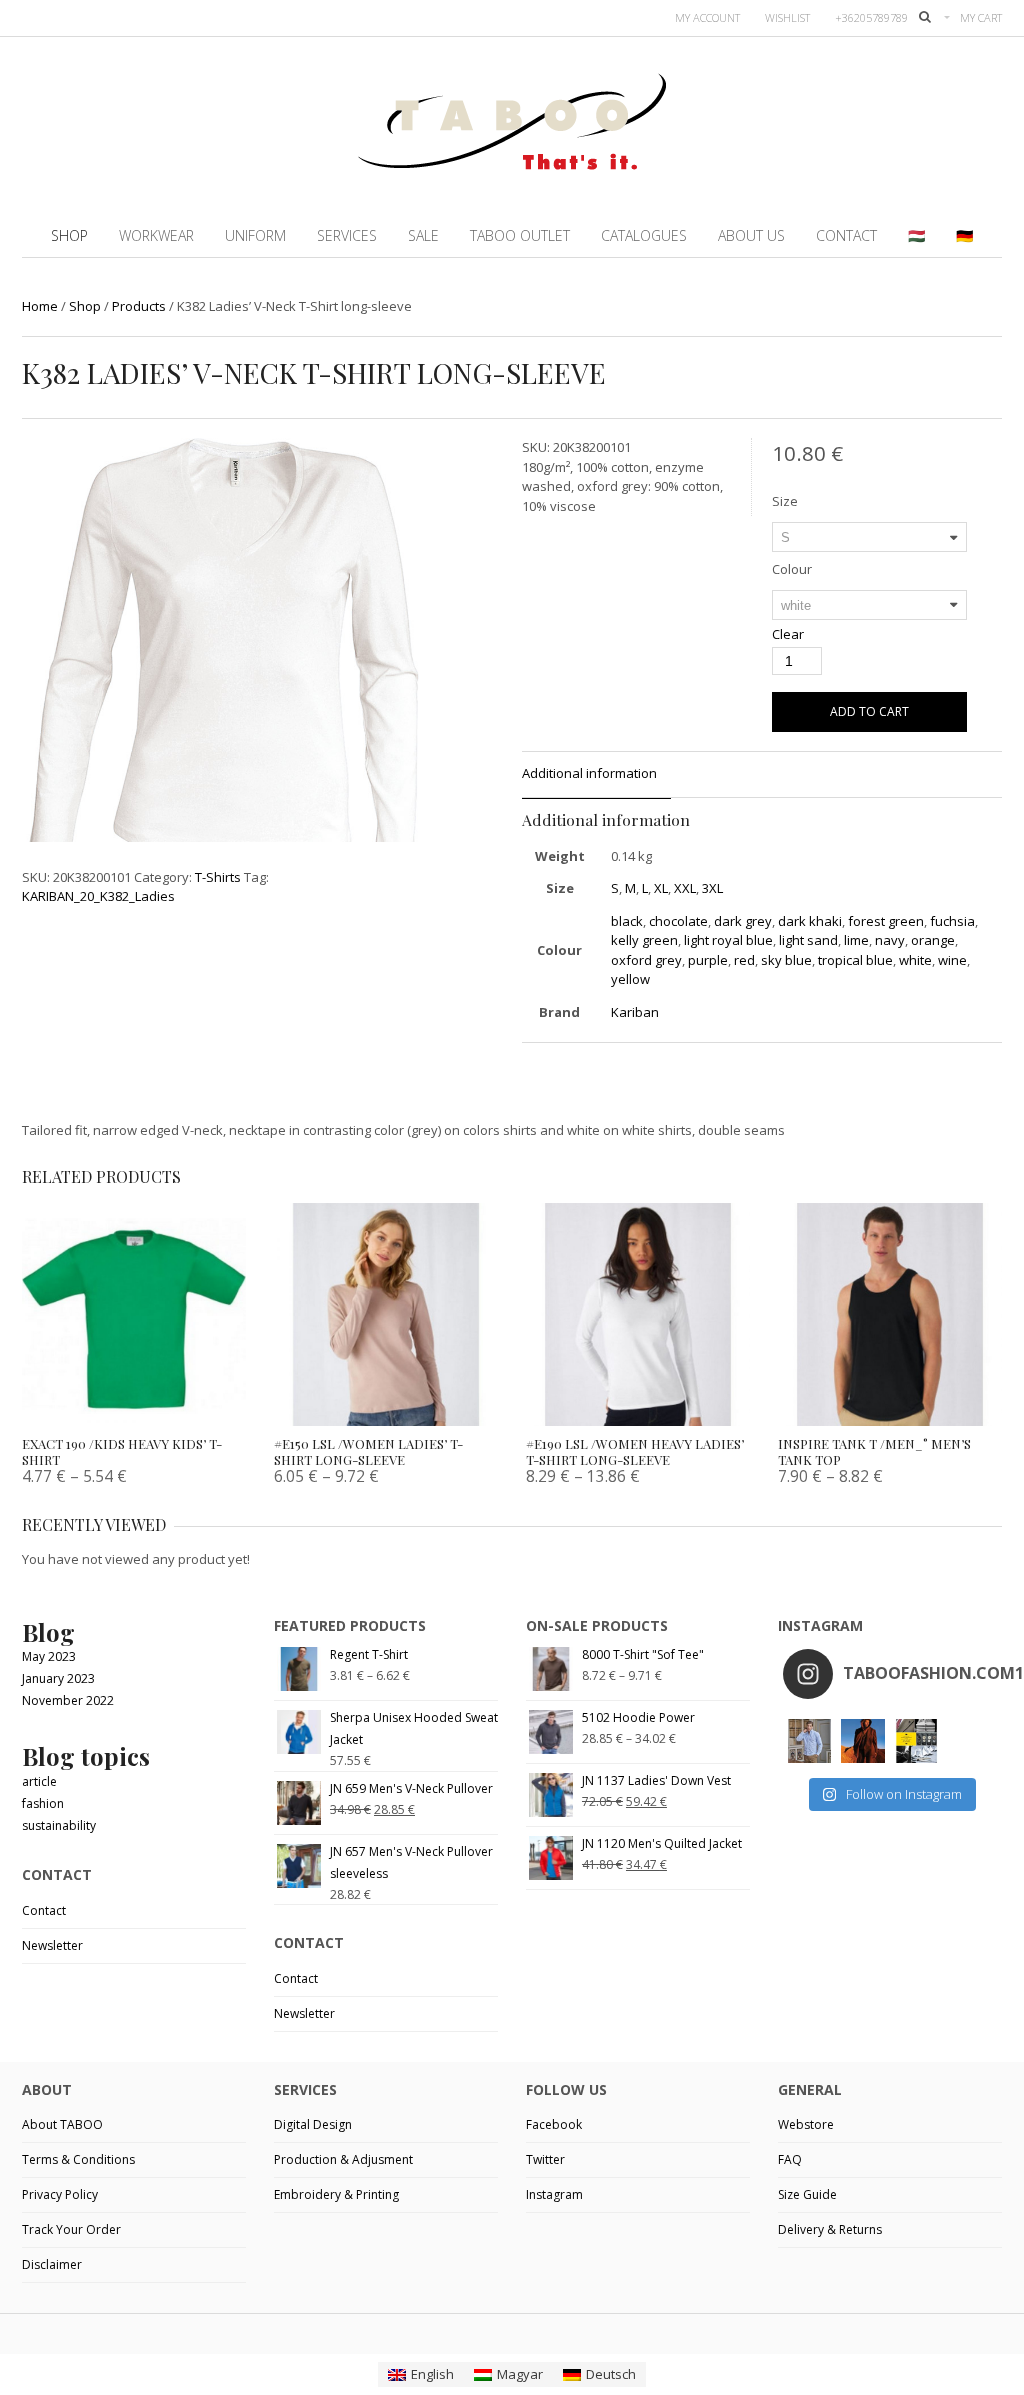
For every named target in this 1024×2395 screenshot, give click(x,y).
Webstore (806, 2124)
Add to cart (869, 711)
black (627, 921)
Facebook (554, 2124)
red (744, 960)
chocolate (678, 921)
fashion (43, 1803)
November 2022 (68, 1700)
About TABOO (62, 2124)
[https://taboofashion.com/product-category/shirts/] (809, 1740)
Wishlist (787, 17)
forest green (886, 921)
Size (785, 501)
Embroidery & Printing (336, 2194)
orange (933, 940)
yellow (630, 979)
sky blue (786, 960)
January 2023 (58, 1678)
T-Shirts (218, 877)
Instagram (554, 2194)
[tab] (596, 775)
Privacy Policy (60, 2194)
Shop (85, 306)
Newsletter (52, 1945)
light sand (808, 940)
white (915, 960)
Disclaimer (52, 2264)
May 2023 (49, 1656)
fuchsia (952, 921)
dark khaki (810, 921)
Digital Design (313, 2124)
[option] (220, 669)
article (39, 1781)
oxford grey (646, 960)
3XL (712, 888)
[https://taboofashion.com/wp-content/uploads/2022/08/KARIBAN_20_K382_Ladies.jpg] (220, 665)
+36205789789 (871, 17)
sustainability (59, 1825)
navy (890, 940)
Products (139, 306)
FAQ (790, 2159)
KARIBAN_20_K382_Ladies (98, 896)
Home (40, 306)
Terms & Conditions (78, 2159)
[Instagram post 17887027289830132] (862, 1740)
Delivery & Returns (830, 2229)
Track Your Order (71, 2229)
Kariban (635, 1012)
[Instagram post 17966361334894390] (916, 1740)
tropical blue (855, 960)
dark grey (743, 921)
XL (661, 888)
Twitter (545, 2159)
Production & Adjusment (343, 2159)
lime (856, 940)
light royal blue (728, 940)
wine (952, 960)
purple (708, 960)
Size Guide (807, 2194)
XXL (685, 888)
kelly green (644, 940)
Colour (792, 569)
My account (707, 17)
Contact (44, 1910)
